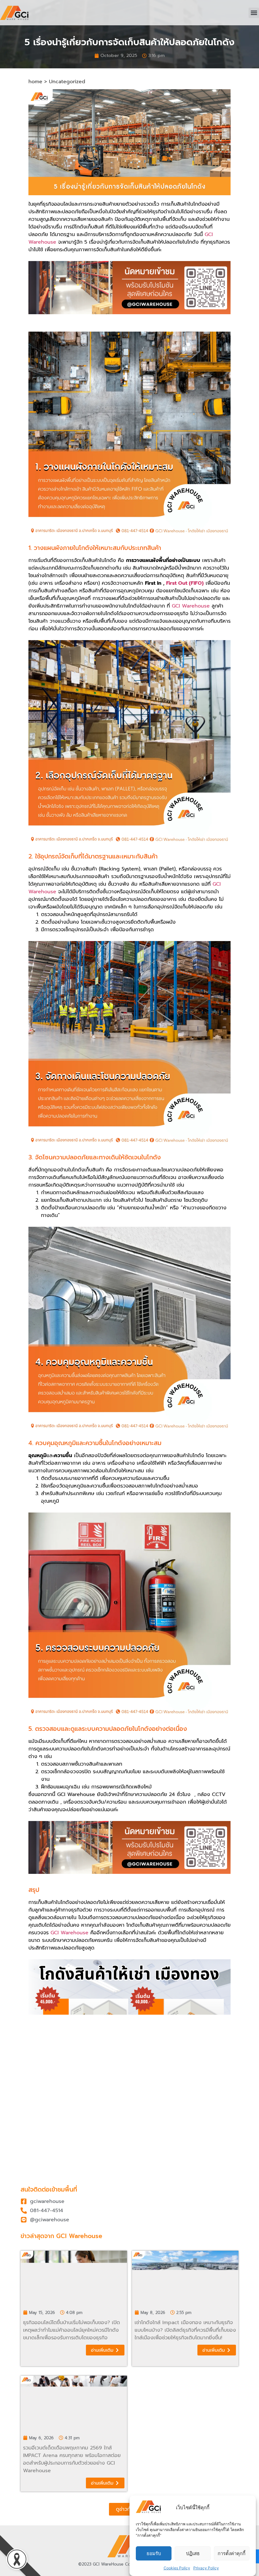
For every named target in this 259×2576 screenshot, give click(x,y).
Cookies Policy (177, 2568)
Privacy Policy (206, 2568)
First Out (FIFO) (185, 583)
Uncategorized (67, 82)
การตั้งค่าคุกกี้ (232, 2553)
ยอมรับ (154, 2553)
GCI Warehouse (191, 606)
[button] (254, 13)
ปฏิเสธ (193, 2553)
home (35, 82)
